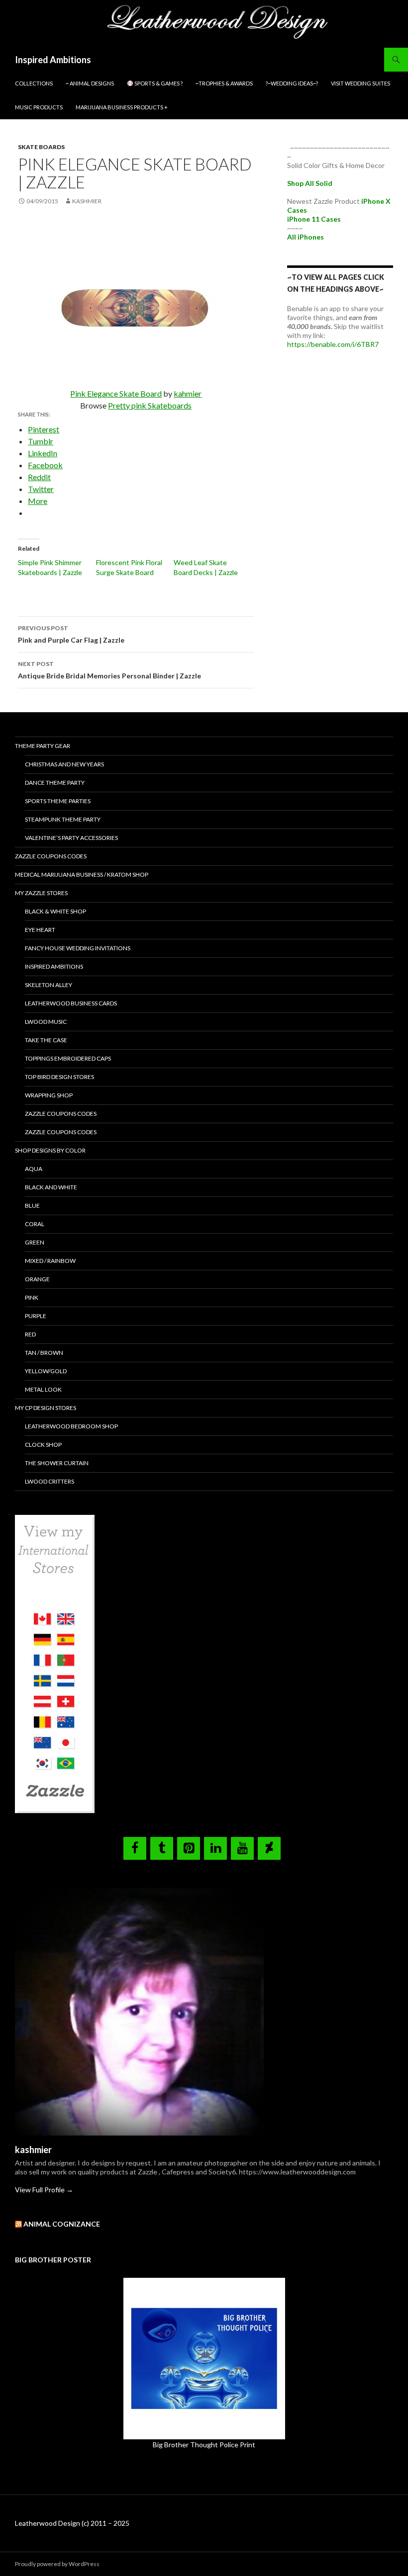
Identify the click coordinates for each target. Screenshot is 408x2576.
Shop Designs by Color (50, 1150)
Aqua (34, 1169)
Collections (34, 83)
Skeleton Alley (49, 985)
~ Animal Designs (90, 83)
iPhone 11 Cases (314, 219)
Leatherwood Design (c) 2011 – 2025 (72, 2523)
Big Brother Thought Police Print (204, 2445)
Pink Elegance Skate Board (116, 393)
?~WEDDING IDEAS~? (292, 83)
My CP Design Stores (46, 1408)
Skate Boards (41, 147)
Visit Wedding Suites (360, 83)
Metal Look (43, 1389)
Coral (35, 1224)
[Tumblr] (162, 1848)
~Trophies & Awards (224, 83)
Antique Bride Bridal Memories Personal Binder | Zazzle (109, 670)
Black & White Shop (55, 911)
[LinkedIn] (215, 1848)
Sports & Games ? (158, 83)
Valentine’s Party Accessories (71, 838)
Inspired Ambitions (53, 60)
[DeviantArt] (269, 1848)
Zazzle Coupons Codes (51, 856)
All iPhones (306, 237)
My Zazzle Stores (41, 893)
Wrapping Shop (49, 1095)
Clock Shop (43, 1445)
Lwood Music (46, 1022)
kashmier (87, 201)
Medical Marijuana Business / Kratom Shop (82, 874)
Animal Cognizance (62, 2224)
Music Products (39, 107)
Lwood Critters (50, 1481)
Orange (37, 1279)
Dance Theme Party (55, 783)
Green (35, 1242)
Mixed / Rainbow (50, 1261)
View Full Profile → (44, 2190)
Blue (32, 1205)
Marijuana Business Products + (122, 107)
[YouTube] (242, 1848)
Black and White (51, 1187)
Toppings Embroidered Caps (68, 1058)
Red (30, 1334)
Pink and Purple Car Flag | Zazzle (71, 634)
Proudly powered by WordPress (57, 2564)
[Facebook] (135, 1848)
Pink (32, 1297)
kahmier (188, 393)
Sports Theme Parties (58, 801)
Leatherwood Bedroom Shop (71, 1426)
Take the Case (46, 1040)
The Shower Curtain (57, 1463)
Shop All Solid (310, 183)
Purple (36, 1316)
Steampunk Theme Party (63, 819)
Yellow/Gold (46, 1371)
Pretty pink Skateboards (150, 405)
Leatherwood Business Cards (71, 1003)
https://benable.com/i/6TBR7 (333, 344)
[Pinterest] (189, 1848)
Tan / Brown (44, 1353)
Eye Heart (40, 930)
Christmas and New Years (64, 764)
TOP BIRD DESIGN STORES (59, 1077)
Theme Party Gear (43, 746)
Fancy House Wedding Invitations (78, 948)
